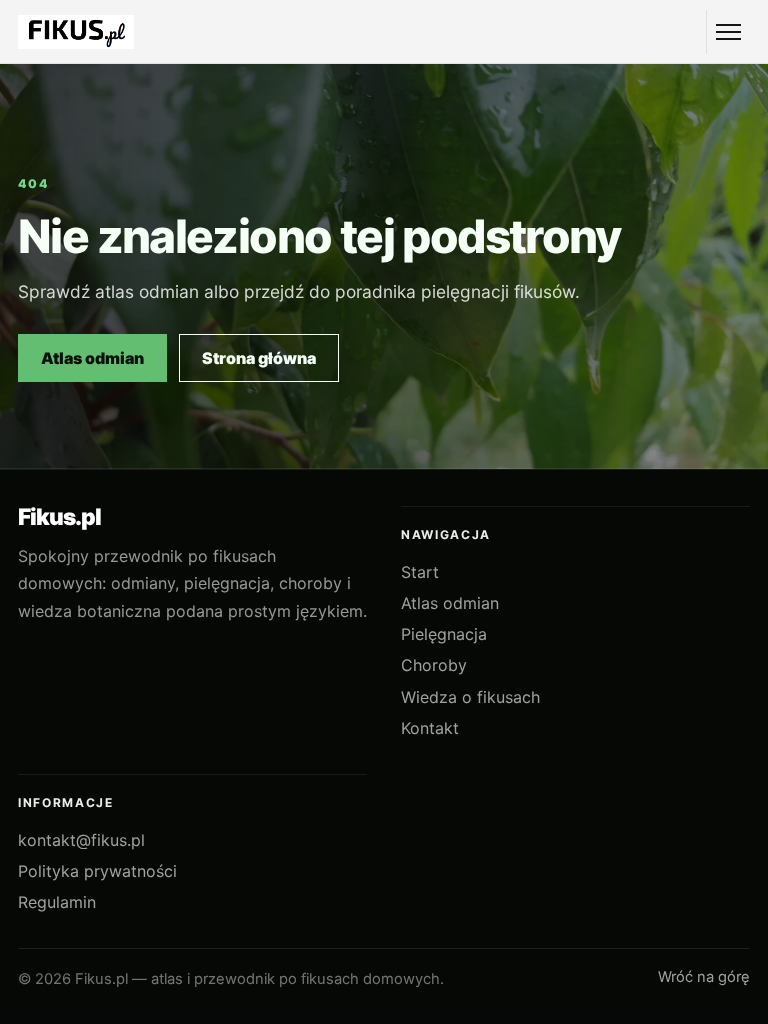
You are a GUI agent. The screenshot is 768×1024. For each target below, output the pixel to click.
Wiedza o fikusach (470, 697)
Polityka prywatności (97, 871)
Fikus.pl (59, 517)
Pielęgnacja (444, 634)
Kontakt (430, 728)
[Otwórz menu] (728, 32)
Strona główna (259, 358)
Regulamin (57, 902)
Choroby (434, 665)
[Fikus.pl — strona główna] (76, 32)
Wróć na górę (704, 977)
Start (420, 572)
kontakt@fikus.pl (81, 840)
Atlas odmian (92, 358)
